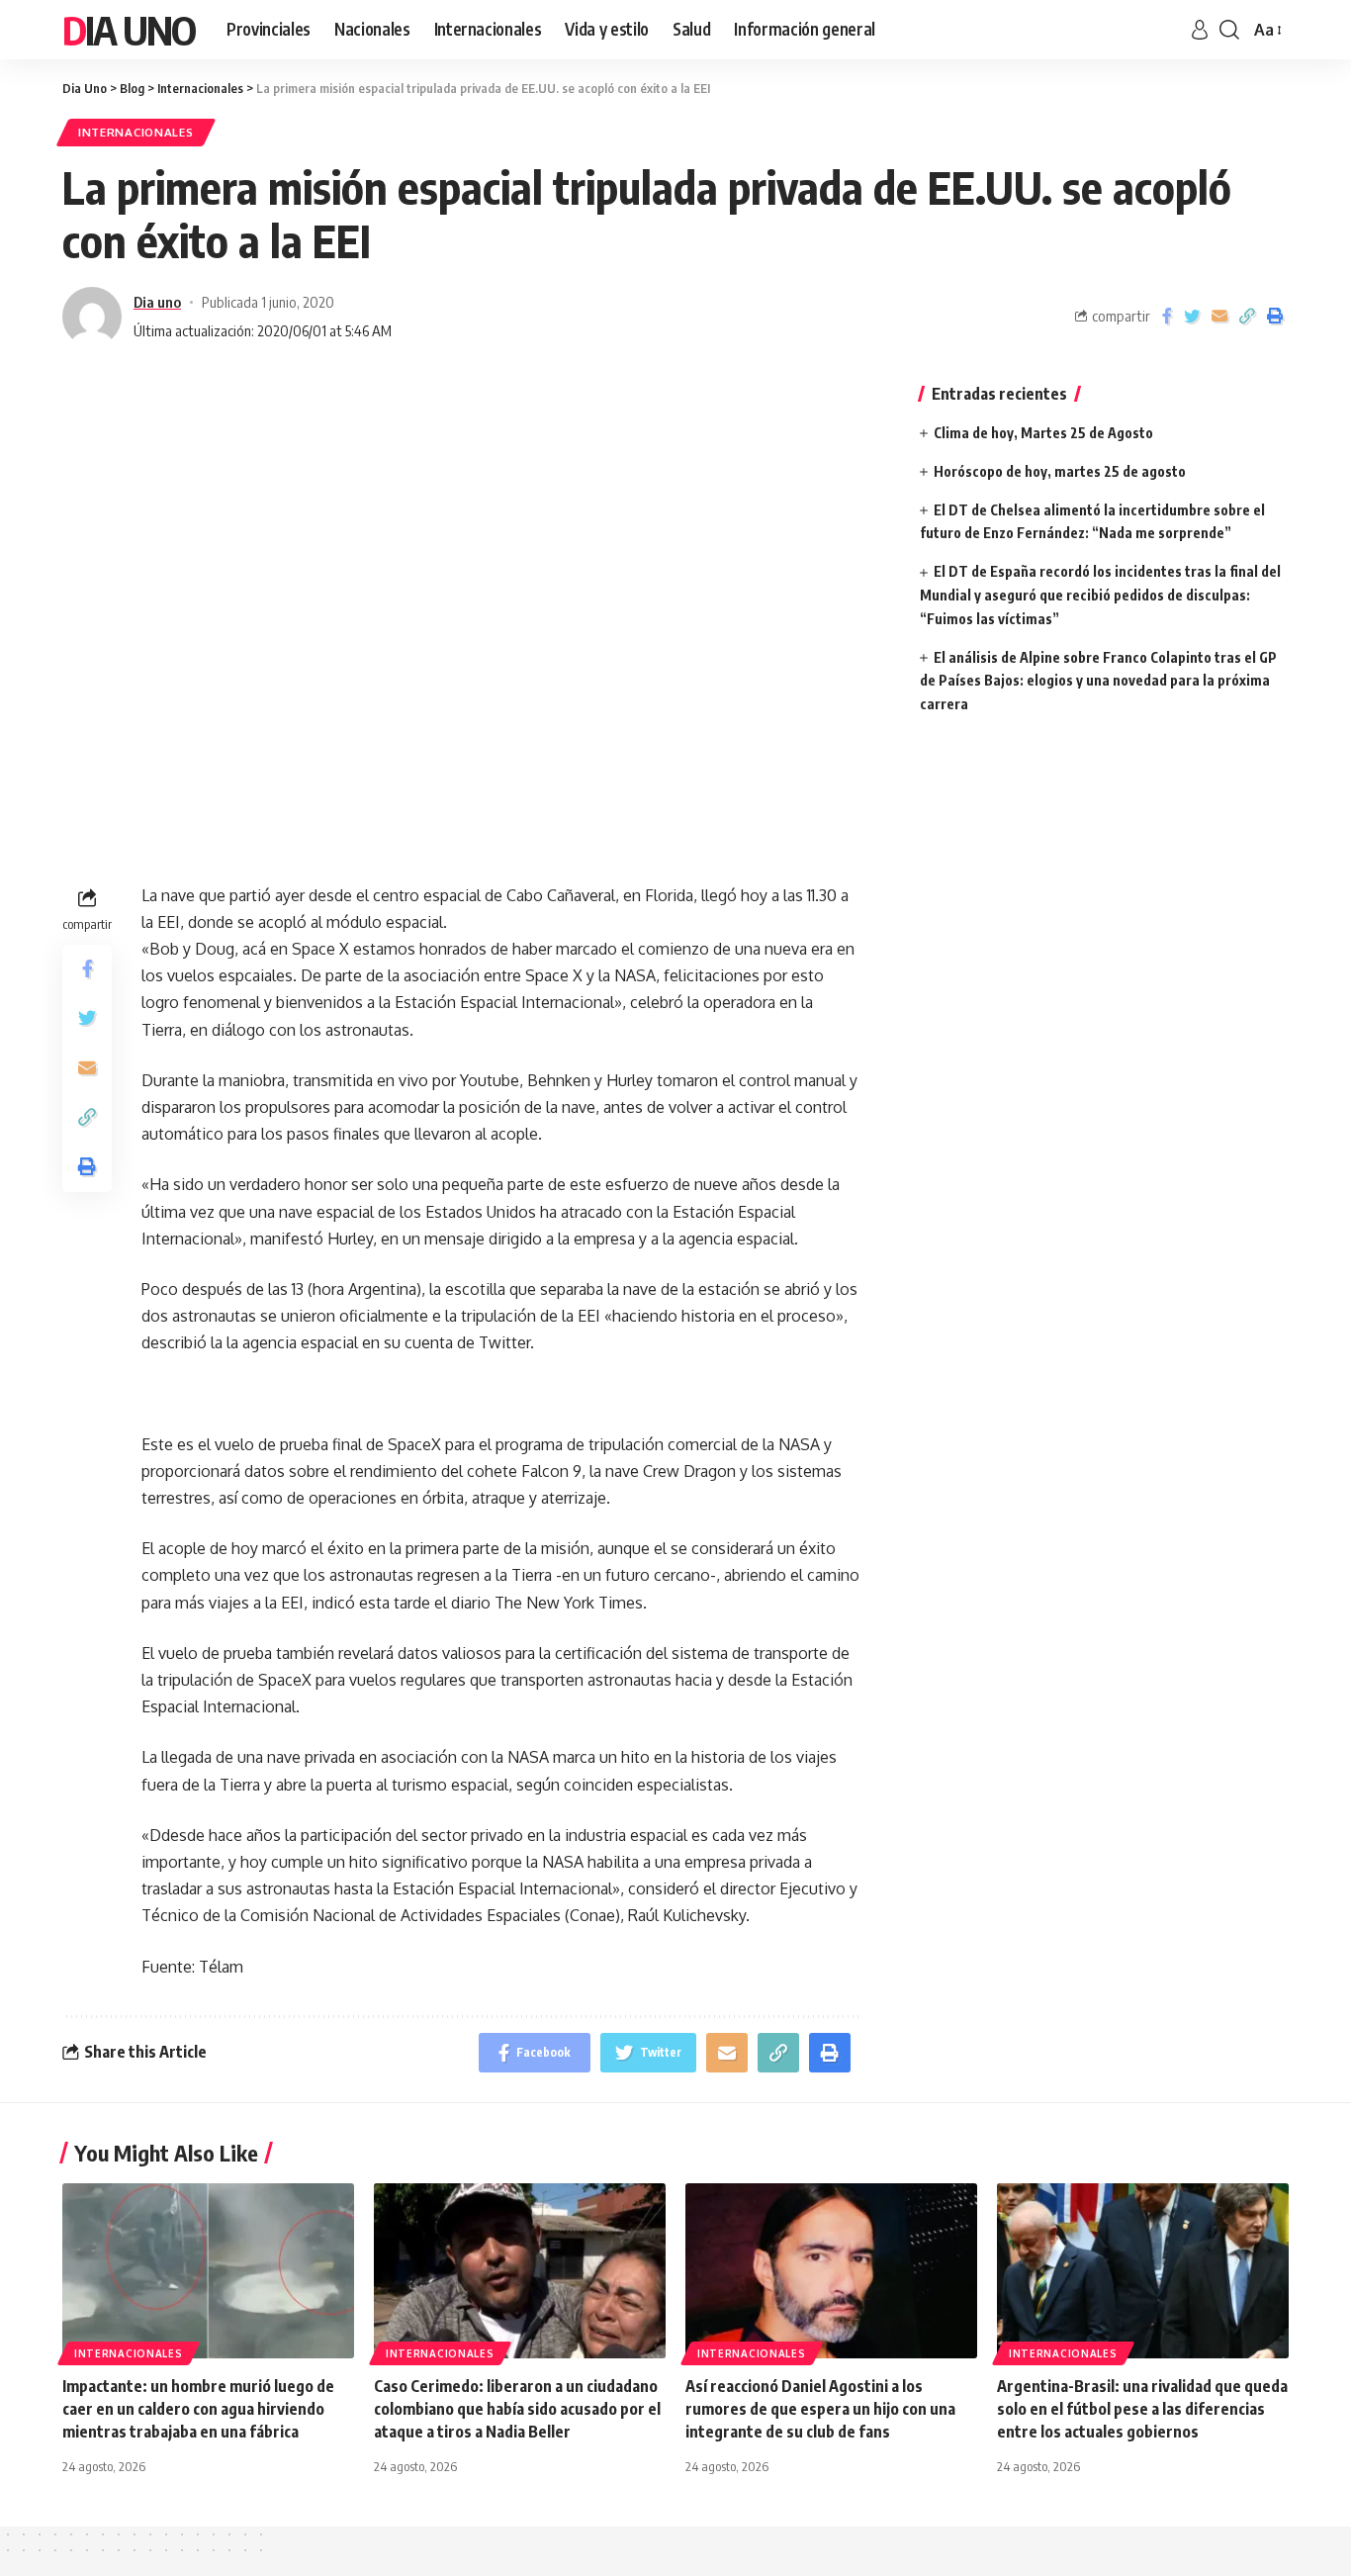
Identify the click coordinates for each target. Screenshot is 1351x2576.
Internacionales (136, 132)
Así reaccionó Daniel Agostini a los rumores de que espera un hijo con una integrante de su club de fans (820, 2409)
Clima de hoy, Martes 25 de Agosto (1043, 433)
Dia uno (157, 302)
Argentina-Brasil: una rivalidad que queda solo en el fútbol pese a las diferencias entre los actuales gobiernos (1142, 2409)
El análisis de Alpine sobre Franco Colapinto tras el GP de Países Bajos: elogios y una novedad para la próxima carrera (1098, 681)
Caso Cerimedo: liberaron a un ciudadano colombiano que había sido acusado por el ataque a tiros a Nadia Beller (517, 2409)
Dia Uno (129, 30)
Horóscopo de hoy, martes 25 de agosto (1060, 471)
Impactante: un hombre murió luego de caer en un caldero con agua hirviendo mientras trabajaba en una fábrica (198, 2409)
